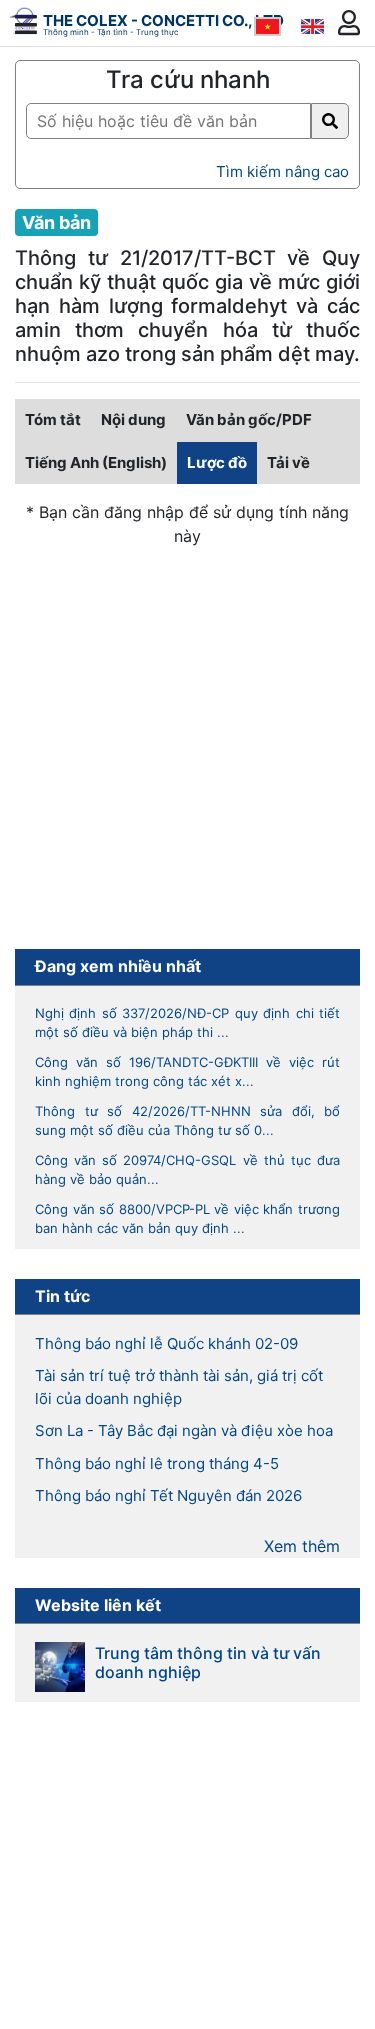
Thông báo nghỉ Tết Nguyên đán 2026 (168, 1495)
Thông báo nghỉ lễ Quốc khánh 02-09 (166, 1343)
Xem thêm (302, 1546)
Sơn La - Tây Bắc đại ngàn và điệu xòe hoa (184, 1430)
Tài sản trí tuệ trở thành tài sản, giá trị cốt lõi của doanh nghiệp (179, 1387)
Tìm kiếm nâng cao (282, 171)
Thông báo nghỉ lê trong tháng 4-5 (157, 1463)
